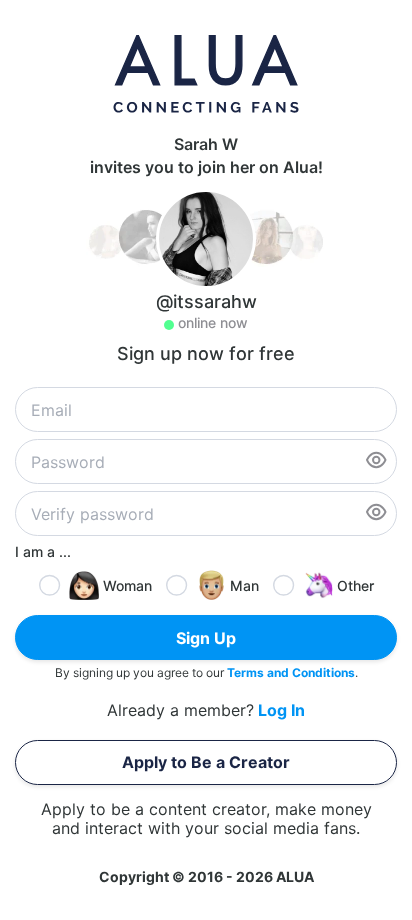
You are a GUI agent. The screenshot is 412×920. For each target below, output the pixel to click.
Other (355, 585)
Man (244, 585)
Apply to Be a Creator (206, 762)
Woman (127, 585)
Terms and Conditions (291, 672)
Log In (281, 710)
